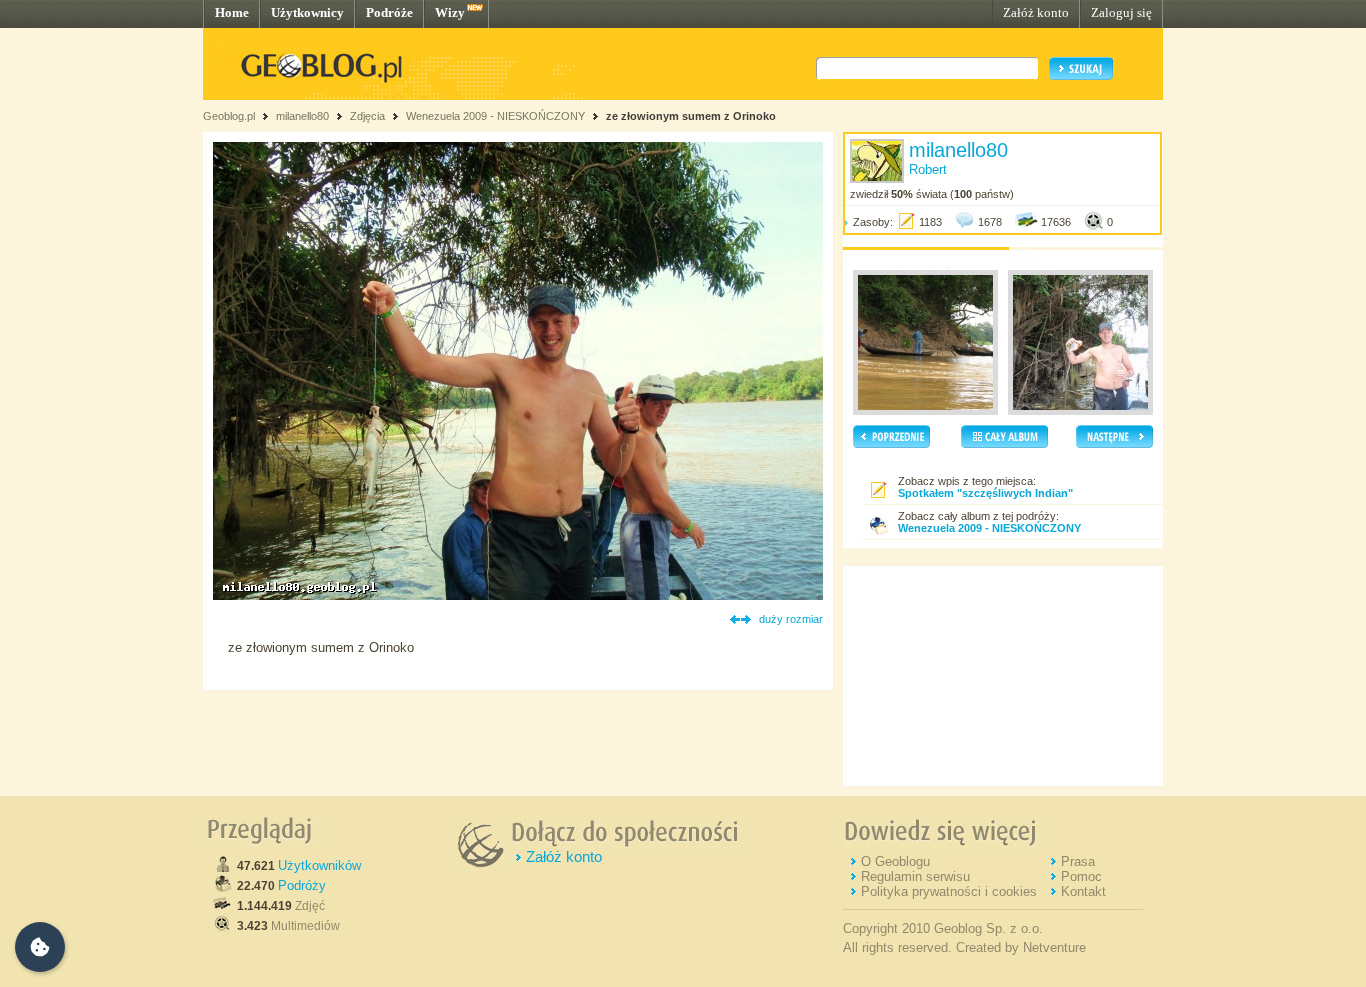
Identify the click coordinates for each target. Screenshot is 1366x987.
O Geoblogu (895, 861)
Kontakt (1083, 891)
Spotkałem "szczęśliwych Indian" (985, 493)
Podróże (389, 12)
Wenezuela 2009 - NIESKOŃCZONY (495, 116)
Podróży (302, 885)
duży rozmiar (791, 619)
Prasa (1078, 861)
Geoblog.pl (229, 116)
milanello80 (302, 116)
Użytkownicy (307, 12)
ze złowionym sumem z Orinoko (691, 116)
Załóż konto (1036, 12)
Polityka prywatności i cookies (949, 891)
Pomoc (1081, 876)
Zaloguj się (1121, 12)
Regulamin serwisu (915, 876)
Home (232, 12)
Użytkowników (319, 865)
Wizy (450, 12)
